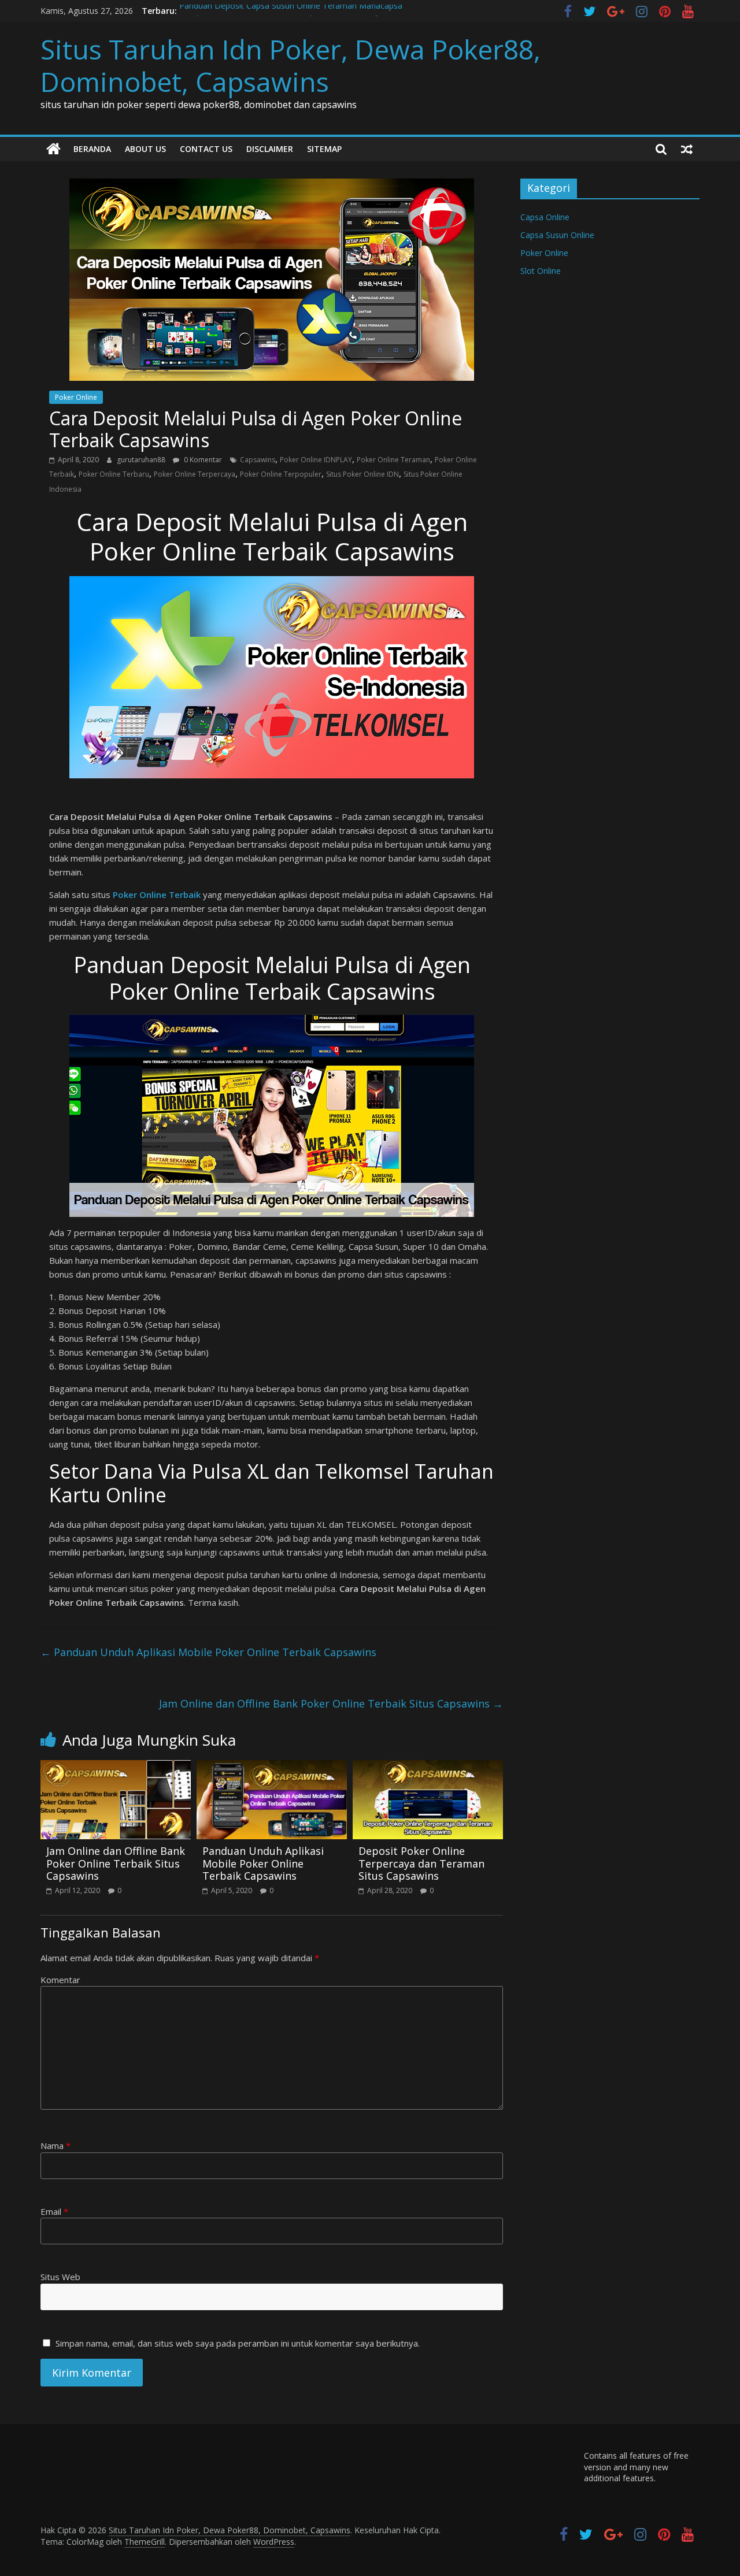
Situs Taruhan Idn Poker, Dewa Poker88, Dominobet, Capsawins (291, 65)
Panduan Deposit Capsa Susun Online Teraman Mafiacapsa (291, 11)
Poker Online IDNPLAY (316, 460)
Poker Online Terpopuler (281, 474)
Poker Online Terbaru (114, 474)
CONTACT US (206, 149)
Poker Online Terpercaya (195, 474)
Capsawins (258, 460)
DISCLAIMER (270, 149)
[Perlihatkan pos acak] (687, 149)
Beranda (92, 149)
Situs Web (60, 2277)
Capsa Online (545, 217)
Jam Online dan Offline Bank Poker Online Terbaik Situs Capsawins (331, 1703)
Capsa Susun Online (557, 235)
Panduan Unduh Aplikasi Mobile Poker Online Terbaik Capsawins (208, 1652)
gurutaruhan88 (142, 460)
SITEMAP (324, 149)
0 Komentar (202, 460)
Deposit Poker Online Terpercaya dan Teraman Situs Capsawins (421, 1863)
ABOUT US (145, 149)
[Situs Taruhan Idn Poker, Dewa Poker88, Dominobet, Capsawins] (53, 149)
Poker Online (76, 397)
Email (54, 2211)
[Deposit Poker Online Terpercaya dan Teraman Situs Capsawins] (428, 1767)
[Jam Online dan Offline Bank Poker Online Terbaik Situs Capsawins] (116, 1767)
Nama (55, 2146)
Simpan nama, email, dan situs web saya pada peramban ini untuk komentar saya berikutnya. (238, 2343)
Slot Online (541, 271)
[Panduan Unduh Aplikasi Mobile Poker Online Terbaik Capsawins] (272, 1767)
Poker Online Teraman (393, 460)
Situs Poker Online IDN (362, 474)
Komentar (60, 1980)
